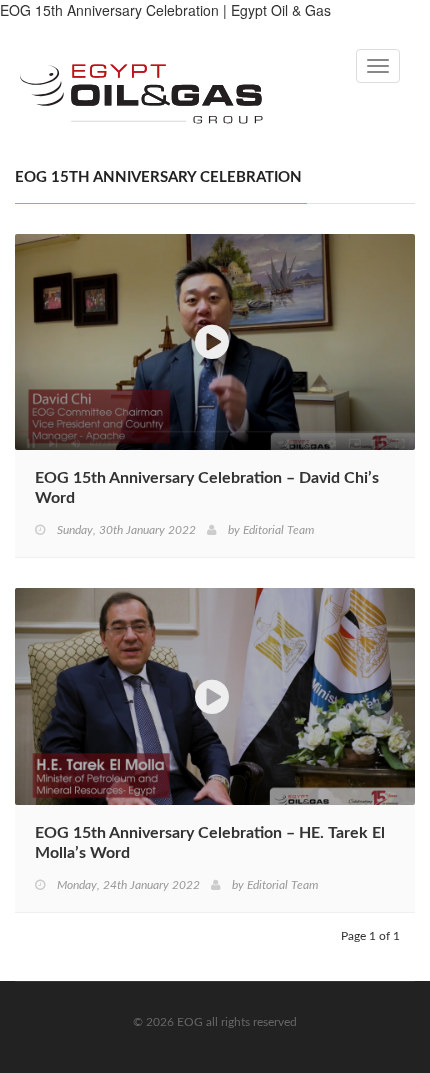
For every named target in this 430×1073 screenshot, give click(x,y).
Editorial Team (278, 530)
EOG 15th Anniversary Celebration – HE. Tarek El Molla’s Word (210, 843)
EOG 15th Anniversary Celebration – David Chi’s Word (207, 488)
